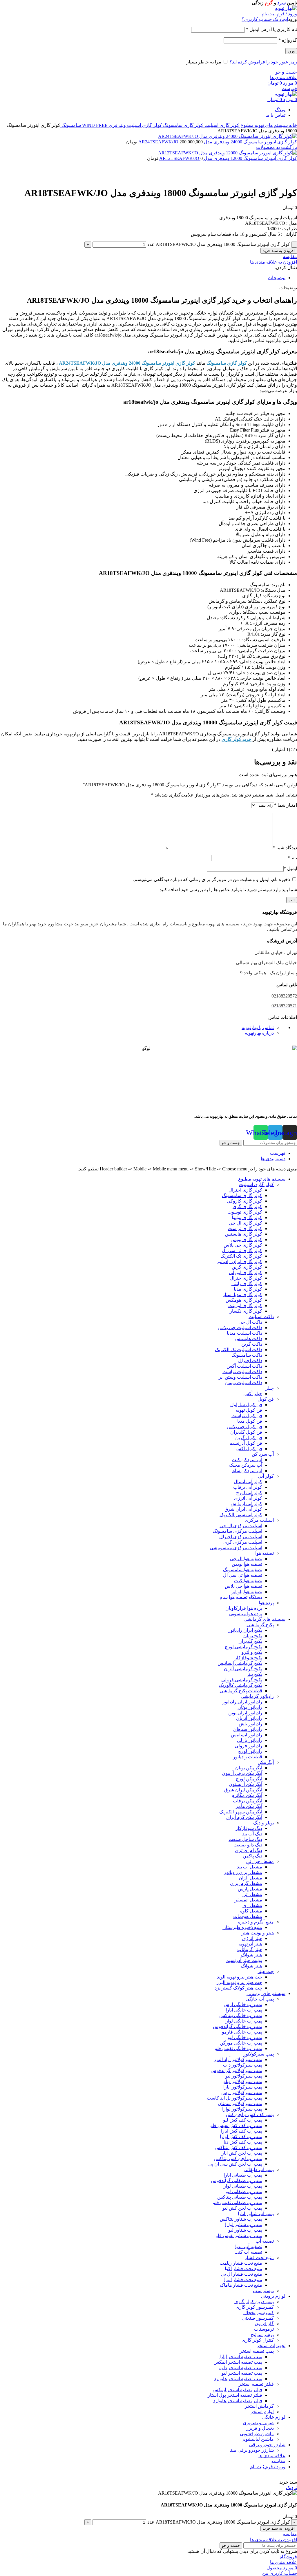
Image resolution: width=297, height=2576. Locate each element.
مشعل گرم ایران (246, 1883)
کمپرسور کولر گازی (255, 2307)
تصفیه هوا (265, 1553)
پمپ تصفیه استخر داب (241, 2368)
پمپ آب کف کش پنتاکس (238, 2147)
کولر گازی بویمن (246, 1239)
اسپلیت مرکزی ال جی (241, 1526)
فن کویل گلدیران (246, 1432)
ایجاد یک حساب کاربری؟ (265, 19)
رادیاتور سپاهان (248, 1729)
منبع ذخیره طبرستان (242, 1927)
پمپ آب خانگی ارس (243, 2004)
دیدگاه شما (285, 848)
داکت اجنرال (250, 1361)
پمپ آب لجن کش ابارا (241, 2153)
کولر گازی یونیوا (247, 1217)
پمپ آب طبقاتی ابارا (243, 2175)
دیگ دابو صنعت (248, 1845)
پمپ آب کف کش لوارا (241, 2136)
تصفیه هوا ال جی (246, 1559)
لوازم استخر (262, 2412)
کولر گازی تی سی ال (242, 1250)
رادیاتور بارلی (250, 1740)
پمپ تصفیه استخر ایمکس (238, 2362)
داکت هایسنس (248, 1339)
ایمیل (290, 868)
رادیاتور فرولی (248, 1746)
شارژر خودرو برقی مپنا (252, 2450)
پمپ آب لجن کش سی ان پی (235, 2164)
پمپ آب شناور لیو (245, 2230)
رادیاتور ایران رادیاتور (242, 1702)
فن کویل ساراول (246, 1405)
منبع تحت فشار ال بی (242, 2274)
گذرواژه (288, 40)
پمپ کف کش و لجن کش (250, 2114)
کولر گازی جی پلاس (243, 1245)
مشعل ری (252, 1905)
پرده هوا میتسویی (246, 1614)
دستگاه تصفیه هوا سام (241, 1597)
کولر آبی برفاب (248, 1487)
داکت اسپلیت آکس (244, 1366)
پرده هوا (266, 1603)
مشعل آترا (252, 1894)
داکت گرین (252, 1344)
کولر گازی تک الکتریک (241, 1256)
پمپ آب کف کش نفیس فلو (236, 2125)
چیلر (270, 1388)
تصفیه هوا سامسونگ (243, 1570)
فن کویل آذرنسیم (246, 1443)
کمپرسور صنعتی (258, 2318)
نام (293, 858)
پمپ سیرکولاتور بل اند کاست (234, 2098)
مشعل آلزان (250, 1878)
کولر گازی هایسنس (244, 1234)
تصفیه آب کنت (248, 2252)
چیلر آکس (253, 1394)
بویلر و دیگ (264, 1823)
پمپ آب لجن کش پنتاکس (238, 2158)
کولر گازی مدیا (248, 1289)
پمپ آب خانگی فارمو (242, 2032)
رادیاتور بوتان (250, 1707)
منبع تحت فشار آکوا (243, 2269)
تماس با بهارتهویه (258, 1027)
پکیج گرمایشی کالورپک (240, 1685)
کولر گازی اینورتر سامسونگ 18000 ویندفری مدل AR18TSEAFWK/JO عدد (219, 244)
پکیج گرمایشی (260, 1625)
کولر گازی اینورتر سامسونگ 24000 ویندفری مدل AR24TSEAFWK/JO (218, 142)
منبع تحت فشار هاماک (241, 2285)
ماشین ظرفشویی (257, 2434)
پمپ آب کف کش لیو (243, 2120)
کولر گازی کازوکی (245, 1201)
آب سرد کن (263, 1454)
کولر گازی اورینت (245, 1306)
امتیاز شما (286, 805)
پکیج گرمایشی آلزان (243, 1669)
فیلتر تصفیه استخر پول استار (235, 2395)
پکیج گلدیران (250, 1641)
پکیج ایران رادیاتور (245, 1630)
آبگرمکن (266, 1762)
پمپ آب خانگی (260, 1999)
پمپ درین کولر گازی (254, 2302)
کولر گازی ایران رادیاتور (239, 1261)
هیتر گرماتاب (250, 1949)
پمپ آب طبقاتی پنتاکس (240, 2197)
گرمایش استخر (259, 2406)
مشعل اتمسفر (248, 1900)
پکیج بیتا (255, 1674)
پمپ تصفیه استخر (257, 2351)
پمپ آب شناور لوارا (244, 2225)
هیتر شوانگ (251, 1955)
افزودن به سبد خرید (279, 251)
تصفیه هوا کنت (248, 1581)
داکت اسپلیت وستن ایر (240, 1377)
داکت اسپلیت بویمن (244, 1383)
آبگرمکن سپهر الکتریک (241, 1812)
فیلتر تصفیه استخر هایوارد (238, 2401)
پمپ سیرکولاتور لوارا (242, 2109)
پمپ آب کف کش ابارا (242, 2131)
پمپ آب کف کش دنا (243, 2142)
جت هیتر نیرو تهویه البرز (239, 1982)
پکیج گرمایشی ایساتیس (240, 1663)
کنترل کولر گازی (258, 2340)
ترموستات (264, 2329)
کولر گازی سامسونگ (183, 125)
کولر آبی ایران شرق (243, 1509)
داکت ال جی (250, 1322)
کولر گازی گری (247, 1206)
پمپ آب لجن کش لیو (242, 2208)
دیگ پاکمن (252, 1856)
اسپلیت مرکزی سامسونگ (237, 1531)
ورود (291, 51)
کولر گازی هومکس (244, 1300)
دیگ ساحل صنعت (245, 1839)
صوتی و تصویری (258, 2423)
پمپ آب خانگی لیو (245, 2037)
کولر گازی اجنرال (245, 1190)
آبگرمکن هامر (249, 1806)
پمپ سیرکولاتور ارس (242, 2092)
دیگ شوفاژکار (249, 1828)
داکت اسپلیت (261, 1317)
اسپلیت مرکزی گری (243, 1542)
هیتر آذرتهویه (250, 1944)
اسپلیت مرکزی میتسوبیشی (236, 1548)
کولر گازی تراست (245, 1228)
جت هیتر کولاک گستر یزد (238, 1988)
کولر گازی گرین (247, 1267)
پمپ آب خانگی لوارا (243, 2021)
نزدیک (291, 2488)
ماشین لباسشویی (257, 2439)
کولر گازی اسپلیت (221, 125)
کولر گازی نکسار (246, 1311)
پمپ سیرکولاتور (259, 2054)
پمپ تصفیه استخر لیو (242, 2373)
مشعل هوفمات (248, 1916)
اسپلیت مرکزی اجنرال (241, 1537)
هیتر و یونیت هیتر (258, 1933)
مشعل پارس (250, 1889)
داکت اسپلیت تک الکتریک (239, 1350)
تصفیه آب (265, 2241)
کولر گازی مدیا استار (242, 1295)
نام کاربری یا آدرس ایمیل (271, 29)
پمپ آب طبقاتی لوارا (242, 2186)
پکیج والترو (252, 1652)
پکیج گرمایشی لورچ (243, 1647)
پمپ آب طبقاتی (259, 2169)
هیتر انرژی (252, 1938)
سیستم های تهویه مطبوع (264, 125)
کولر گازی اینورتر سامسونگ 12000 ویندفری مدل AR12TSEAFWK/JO (228, 158)
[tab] (143, 278)
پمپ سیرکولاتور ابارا (243, 2087)
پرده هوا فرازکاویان (244, 1608)
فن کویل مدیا (250, 1421)
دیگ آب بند (252, 1834)
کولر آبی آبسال (248, 1482)
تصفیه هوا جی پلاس (243, 1586)
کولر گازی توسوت (245, 1212)
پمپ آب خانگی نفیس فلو (239, 2048)
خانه (292, 125)
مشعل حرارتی (260, 1861)
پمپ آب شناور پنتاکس (241, 2219)
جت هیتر (266, 1971)
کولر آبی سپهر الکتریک (241, 1515)
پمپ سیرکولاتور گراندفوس (236, 2070)
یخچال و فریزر (260, 2428)
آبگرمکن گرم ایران (244, 1817)
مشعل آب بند (250, 1867)
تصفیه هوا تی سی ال (243, 1575)
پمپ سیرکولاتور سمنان (240, 2103)
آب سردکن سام (247, 1471)
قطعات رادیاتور (248, 1757)
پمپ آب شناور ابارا (256, 2214)
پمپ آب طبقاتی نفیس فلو (238, 2203)
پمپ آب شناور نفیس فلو (239, 2236)
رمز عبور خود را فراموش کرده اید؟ (263, 62)
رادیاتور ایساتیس (247, 1735)
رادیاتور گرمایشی (257, 1696)
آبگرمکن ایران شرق (243, 1790)
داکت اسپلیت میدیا (245, 1333)
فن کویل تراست (247, 1416)
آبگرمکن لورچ (249, 1779)
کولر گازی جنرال (246, 1278)
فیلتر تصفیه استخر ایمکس (237, 2390)
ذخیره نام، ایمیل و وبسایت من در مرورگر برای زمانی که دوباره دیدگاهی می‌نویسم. (212, 879)
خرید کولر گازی (237, 739)
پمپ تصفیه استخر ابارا (241, 2357)
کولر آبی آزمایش (246, 1504)
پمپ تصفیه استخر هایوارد (238, 2379)
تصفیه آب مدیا (249, 2247)
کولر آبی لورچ (249, 1493)
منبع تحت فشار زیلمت (241, 2263)
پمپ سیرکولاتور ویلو (243, 2081)
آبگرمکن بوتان (249, 1768)
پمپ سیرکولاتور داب (243, 2065)
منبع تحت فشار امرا (243, 2280)
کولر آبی (266, 1476)
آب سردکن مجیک (246, 1465)
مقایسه (278, 2461)
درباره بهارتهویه (259, 1033)
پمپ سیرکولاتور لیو (244, 2076)
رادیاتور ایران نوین (245, 1713)
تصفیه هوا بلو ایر (247, 1592)
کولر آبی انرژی (248, 1498)
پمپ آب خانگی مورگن (241, 2043)
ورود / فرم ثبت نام (268, 2467)
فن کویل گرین (249, 1438)
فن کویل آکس (249, 1449)
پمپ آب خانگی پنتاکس (241, 2015)
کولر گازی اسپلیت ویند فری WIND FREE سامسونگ (111, 125)
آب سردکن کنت (247, 1460)
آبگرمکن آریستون (246, 1784)
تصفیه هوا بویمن (247, 1564)
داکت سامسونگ (247, 1355)
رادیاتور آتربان (249, 1718)
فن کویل (266, 1399)
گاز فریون (264, 2324)
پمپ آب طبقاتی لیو (244, 2192)
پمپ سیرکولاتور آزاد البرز (238, 2059)
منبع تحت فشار (259, 2258)
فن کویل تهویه (249, 1410)
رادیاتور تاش (250, 1724)
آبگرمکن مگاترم (247, 1795)
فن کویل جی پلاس (245, 1427)
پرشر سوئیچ (262, 2335)
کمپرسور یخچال (259, 2313)
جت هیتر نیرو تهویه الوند (240, 1977)
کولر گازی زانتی (247, 1284)
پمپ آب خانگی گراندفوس (238, 2026)
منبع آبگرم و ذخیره (256, 1922)
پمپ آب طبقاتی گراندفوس (237, 2181)
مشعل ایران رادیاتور (243, 1872)
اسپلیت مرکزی (259, 1520)
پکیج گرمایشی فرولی (242, 1680)
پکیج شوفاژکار (248, 1658)
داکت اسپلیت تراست (242, 1372)
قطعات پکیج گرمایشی (241, 1691)
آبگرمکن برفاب (248, 1801)
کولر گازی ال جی (246, 1223)
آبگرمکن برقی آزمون (242, 1773)
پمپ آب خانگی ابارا (244, 2010)
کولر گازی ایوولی (246, 1273)
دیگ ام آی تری (249, 1850)
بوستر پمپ (263, 2291)
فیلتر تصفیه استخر (256, 2384)
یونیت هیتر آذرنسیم (244, 1960)
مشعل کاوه (251, 1911)
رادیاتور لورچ (250, 1751)
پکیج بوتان (253, 1636)
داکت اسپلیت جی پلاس (240, 1328)
